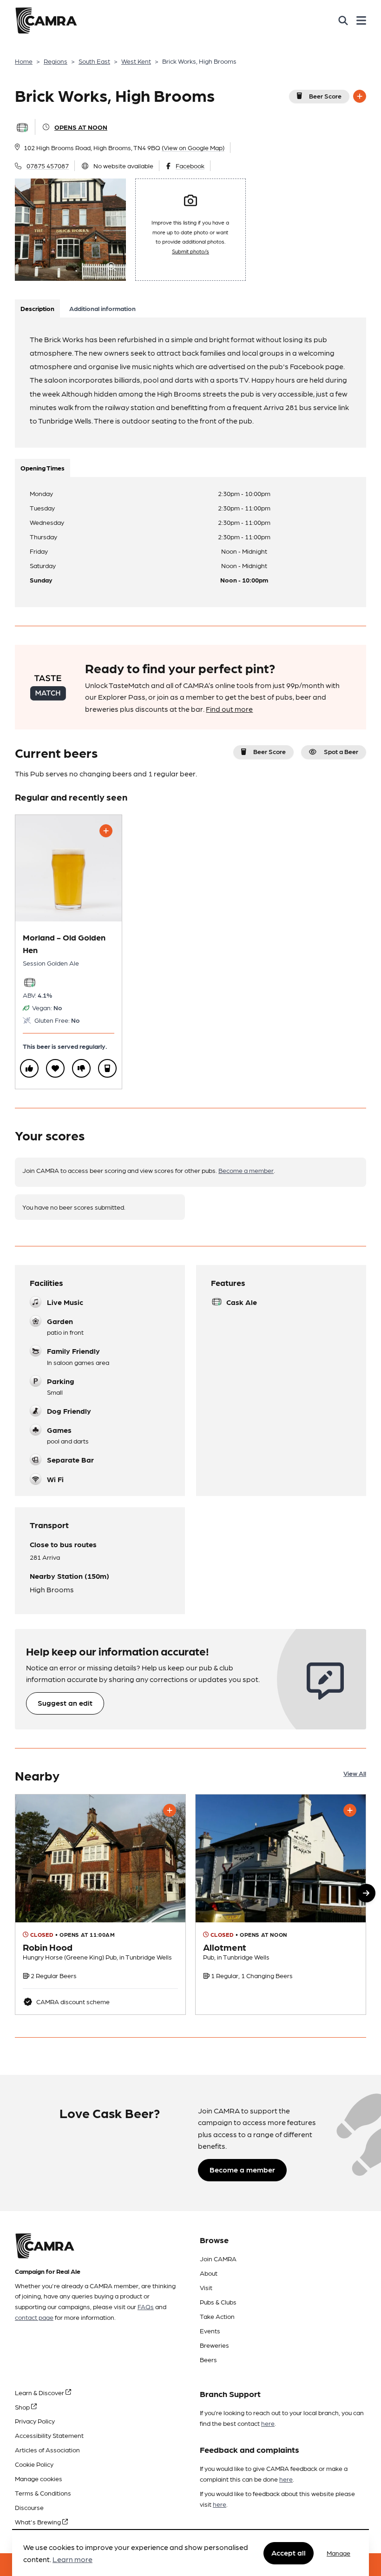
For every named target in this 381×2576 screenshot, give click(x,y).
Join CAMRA (218, 2258)
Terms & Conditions (43, 2493)
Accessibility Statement (49, 2435)
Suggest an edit (65, 1703)
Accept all (289, 2553)
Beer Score (325, 96)
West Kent (136, 61)
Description (37, 308)
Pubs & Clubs (218, 2302)
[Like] (29, 1068)
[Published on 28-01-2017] (100, 1904)
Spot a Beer (341, 751)
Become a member (246, 1170)
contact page (34, 2317)
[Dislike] (81, 1068)
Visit (206, 2287)
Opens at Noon (81, 127)
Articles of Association (47, 2450)
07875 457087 (48, 166)
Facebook (190, 166)
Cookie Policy (34, 2464)
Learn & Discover (40, 2392)
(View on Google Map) (193, 147)
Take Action (217, 2316)
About (209, 2273)
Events (210, 2331)
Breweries (214, 2345)
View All (355, 1773)
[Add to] (360, 96)
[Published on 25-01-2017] (281, 1904)
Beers (208, 2359)
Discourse (29, 2507)
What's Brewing (39, 2522)
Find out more (229, 709)
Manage (338, 2553)
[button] (366, 1893)
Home (24, 61)
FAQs (146, 2306)
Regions (56, 61)
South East (94, 61)
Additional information (102, 308)
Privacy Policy (35, 2421)
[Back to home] (46, 20)
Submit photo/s (190, 251)
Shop (23, 2407)
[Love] (55, 1068)
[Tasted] (107, 1068)
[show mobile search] (343, 20)
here (268, 2423)
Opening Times (43, 468)
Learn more (72, 2559)
